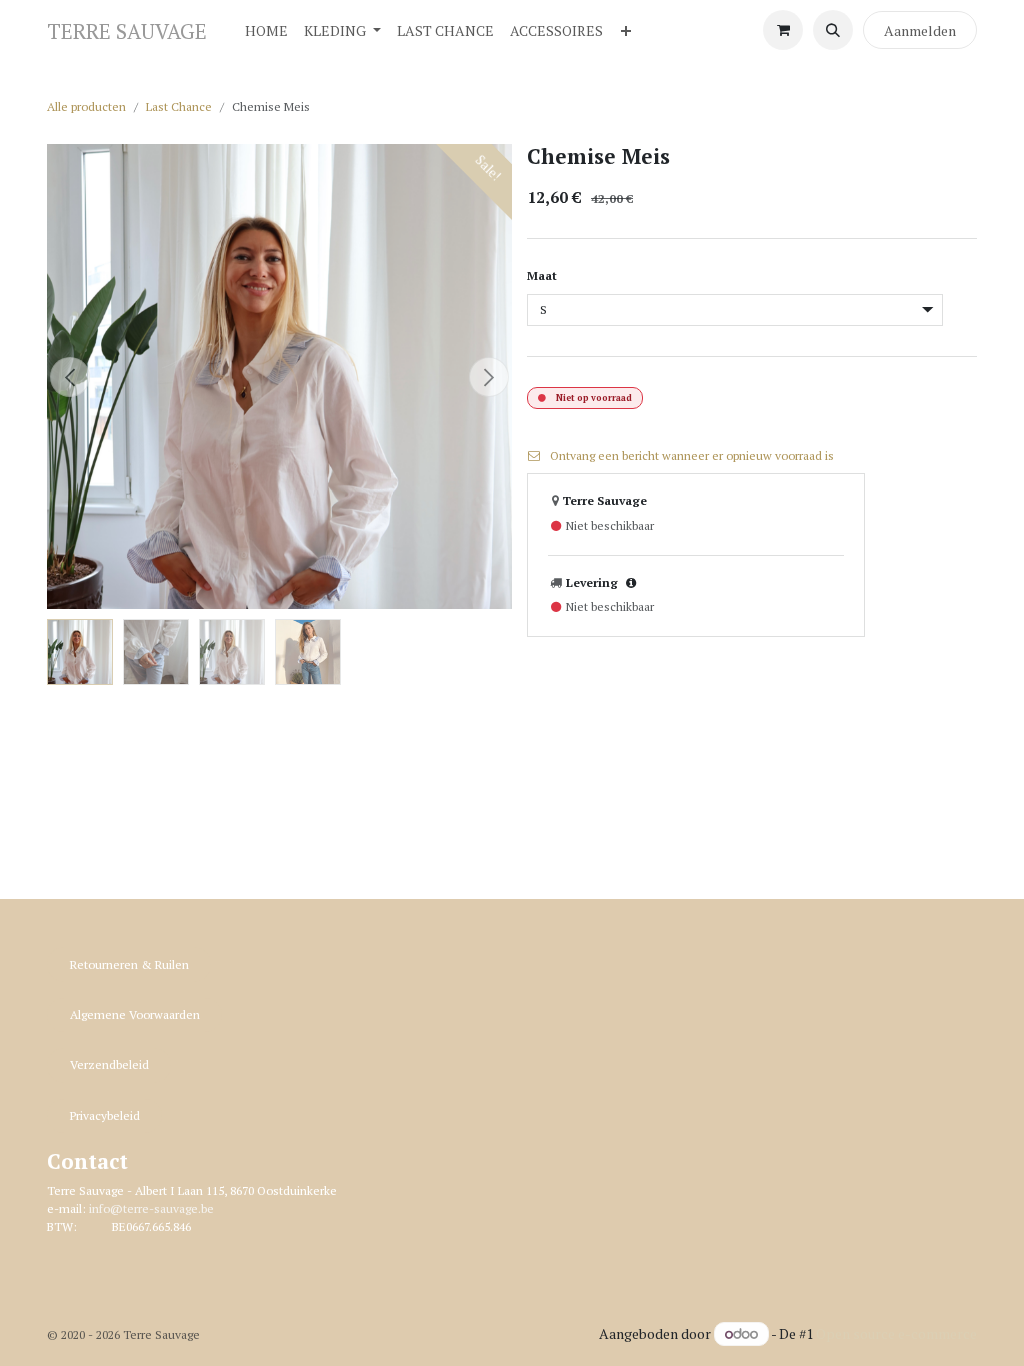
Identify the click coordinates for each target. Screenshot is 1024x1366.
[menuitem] (266, 30)
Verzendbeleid (109, 1064)
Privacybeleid (105, 1115)
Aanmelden (920, 30)
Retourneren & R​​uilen (129, 964)
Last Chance (179, 106)
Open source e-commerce (896, 1333)
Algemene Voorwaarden (135, 1014)
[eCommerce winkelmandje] (783, 30)
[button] (833, 30)
